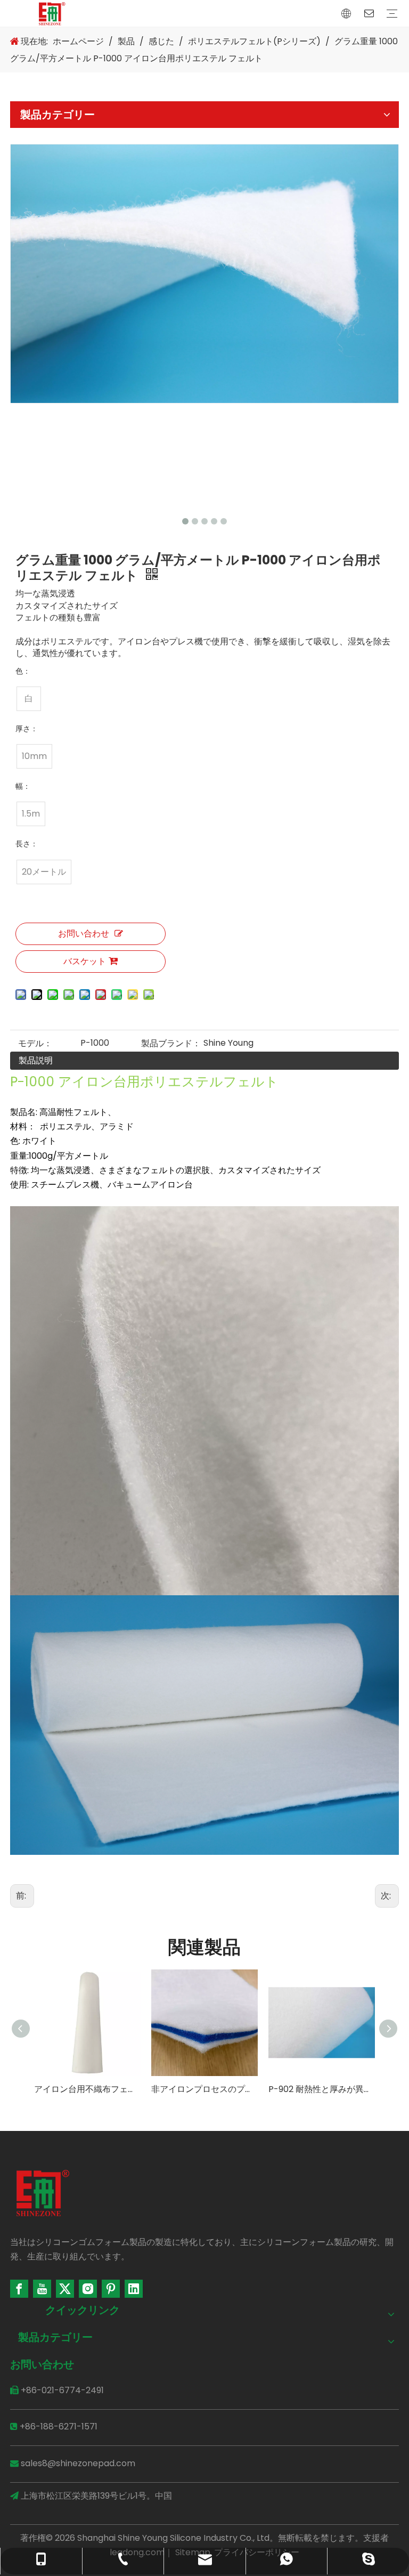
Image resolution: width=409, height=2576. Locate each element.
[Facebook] (19, 2289)
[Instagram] (88, 2289)
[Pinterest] (111, 2289)
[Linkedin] (134, 2289)
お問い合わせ (84, 934)
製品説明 (36, 1060)
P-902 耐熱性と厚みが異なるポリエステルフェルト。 (322, 2089)
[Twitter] (65, 2289)
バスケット (85, 961)
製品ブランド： (171, 1043)
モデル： (35, 1043)
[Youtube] (42, 2289)
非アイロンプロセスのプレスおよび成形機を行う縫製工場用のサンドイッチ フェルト (204, 2089)
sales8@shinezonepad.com (78, 2463)
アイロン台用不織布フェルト (87, 2089)
